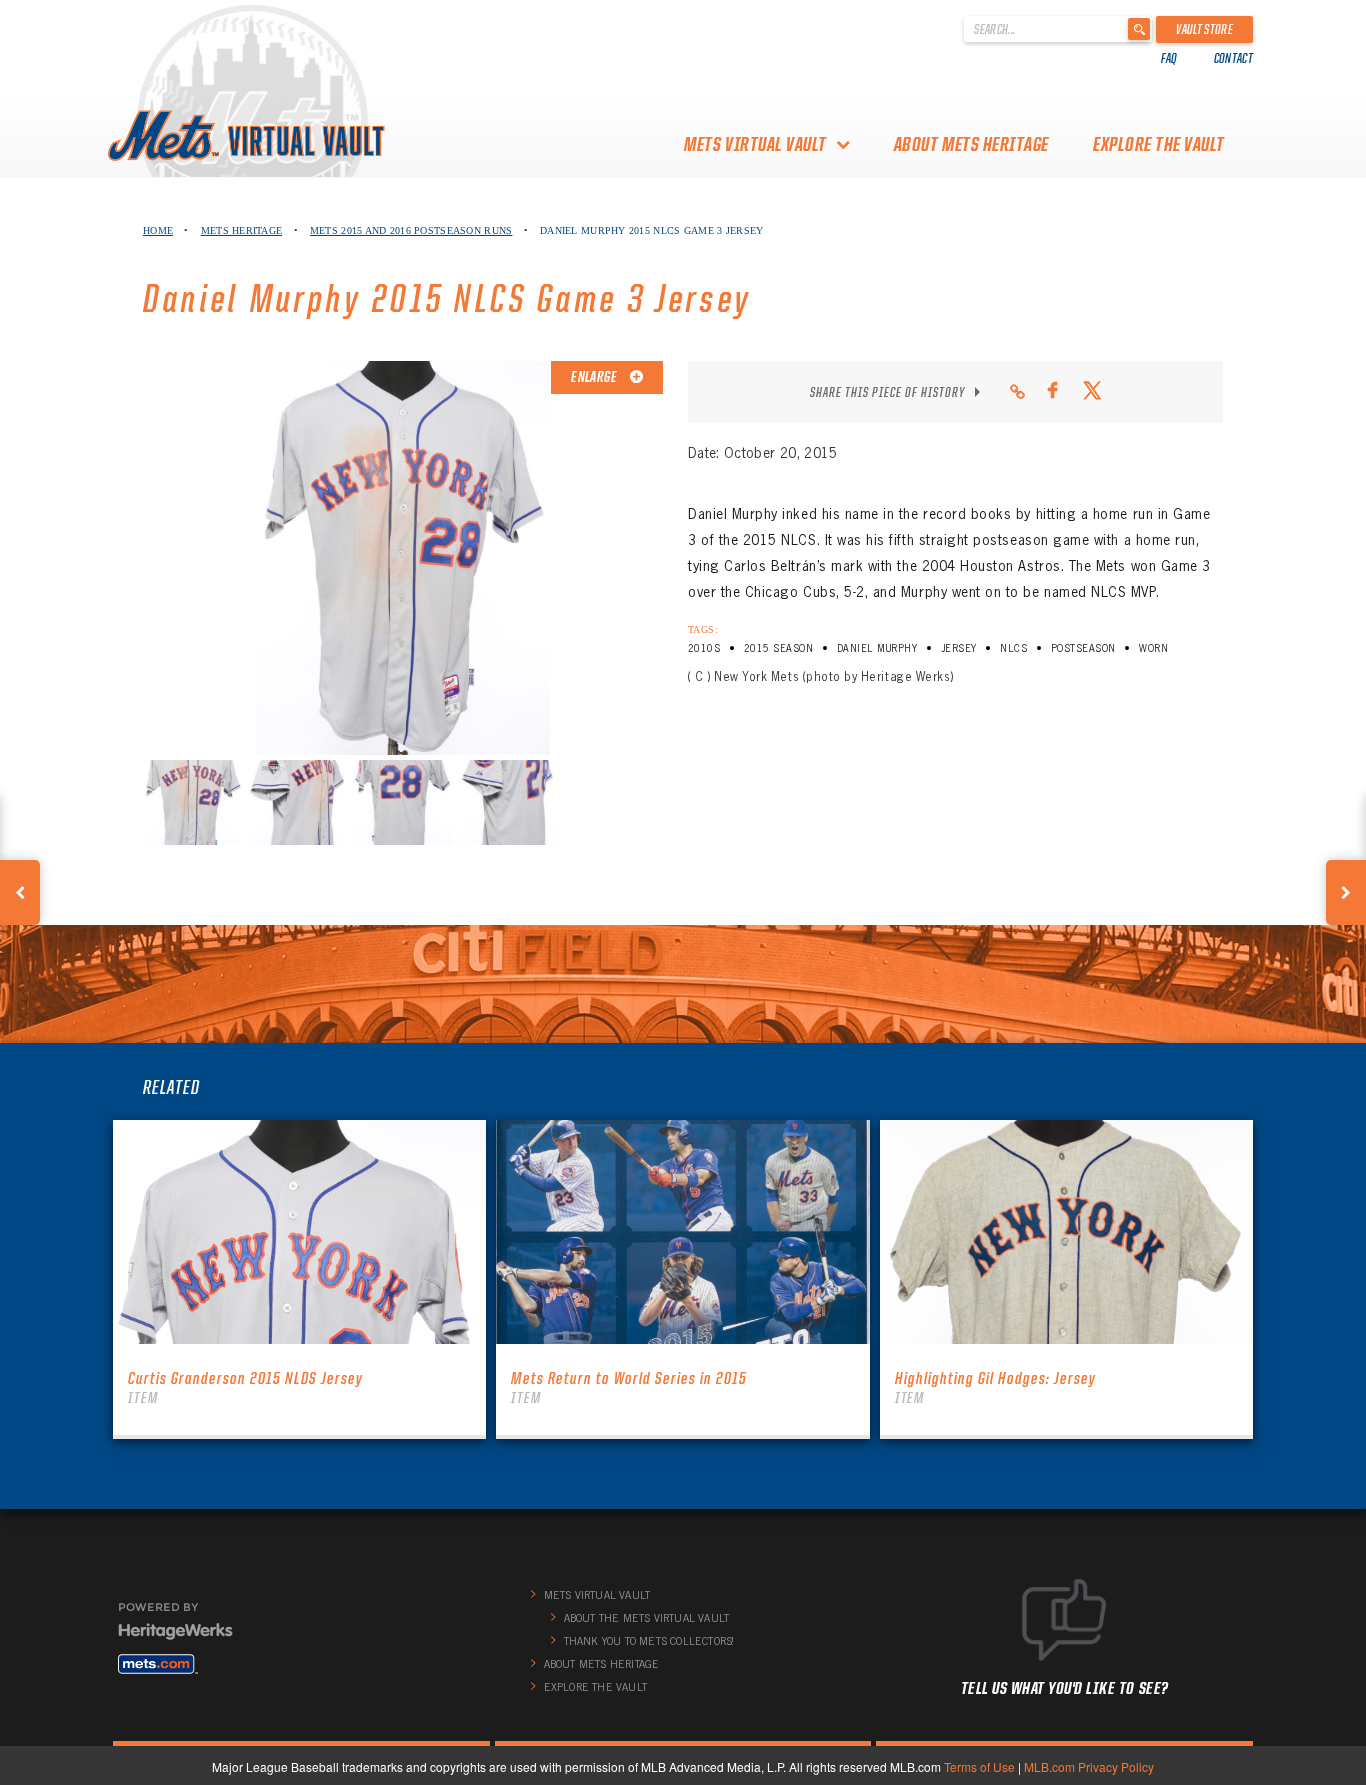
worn (1153, 648)
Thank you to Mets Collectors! (649, 1641)
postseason (1083, 648)
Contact (1233, 58)
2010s (704, 648)
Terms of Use (979, 1766)
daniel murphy (877, 648)
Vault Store (1204, 29)
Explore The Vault (1159, 144)
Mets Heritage (242, 230)
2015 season (778, 648)
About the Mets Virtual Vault (647, 1618)
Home (158, 230)
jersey (959, 648)
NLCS (1013, 648)
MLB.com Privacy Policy (1089, 1766)
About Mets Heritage (971, 144)
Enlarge (595, 377)
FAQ (1169, 58)
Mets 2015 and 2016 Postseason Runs (411, 230)
